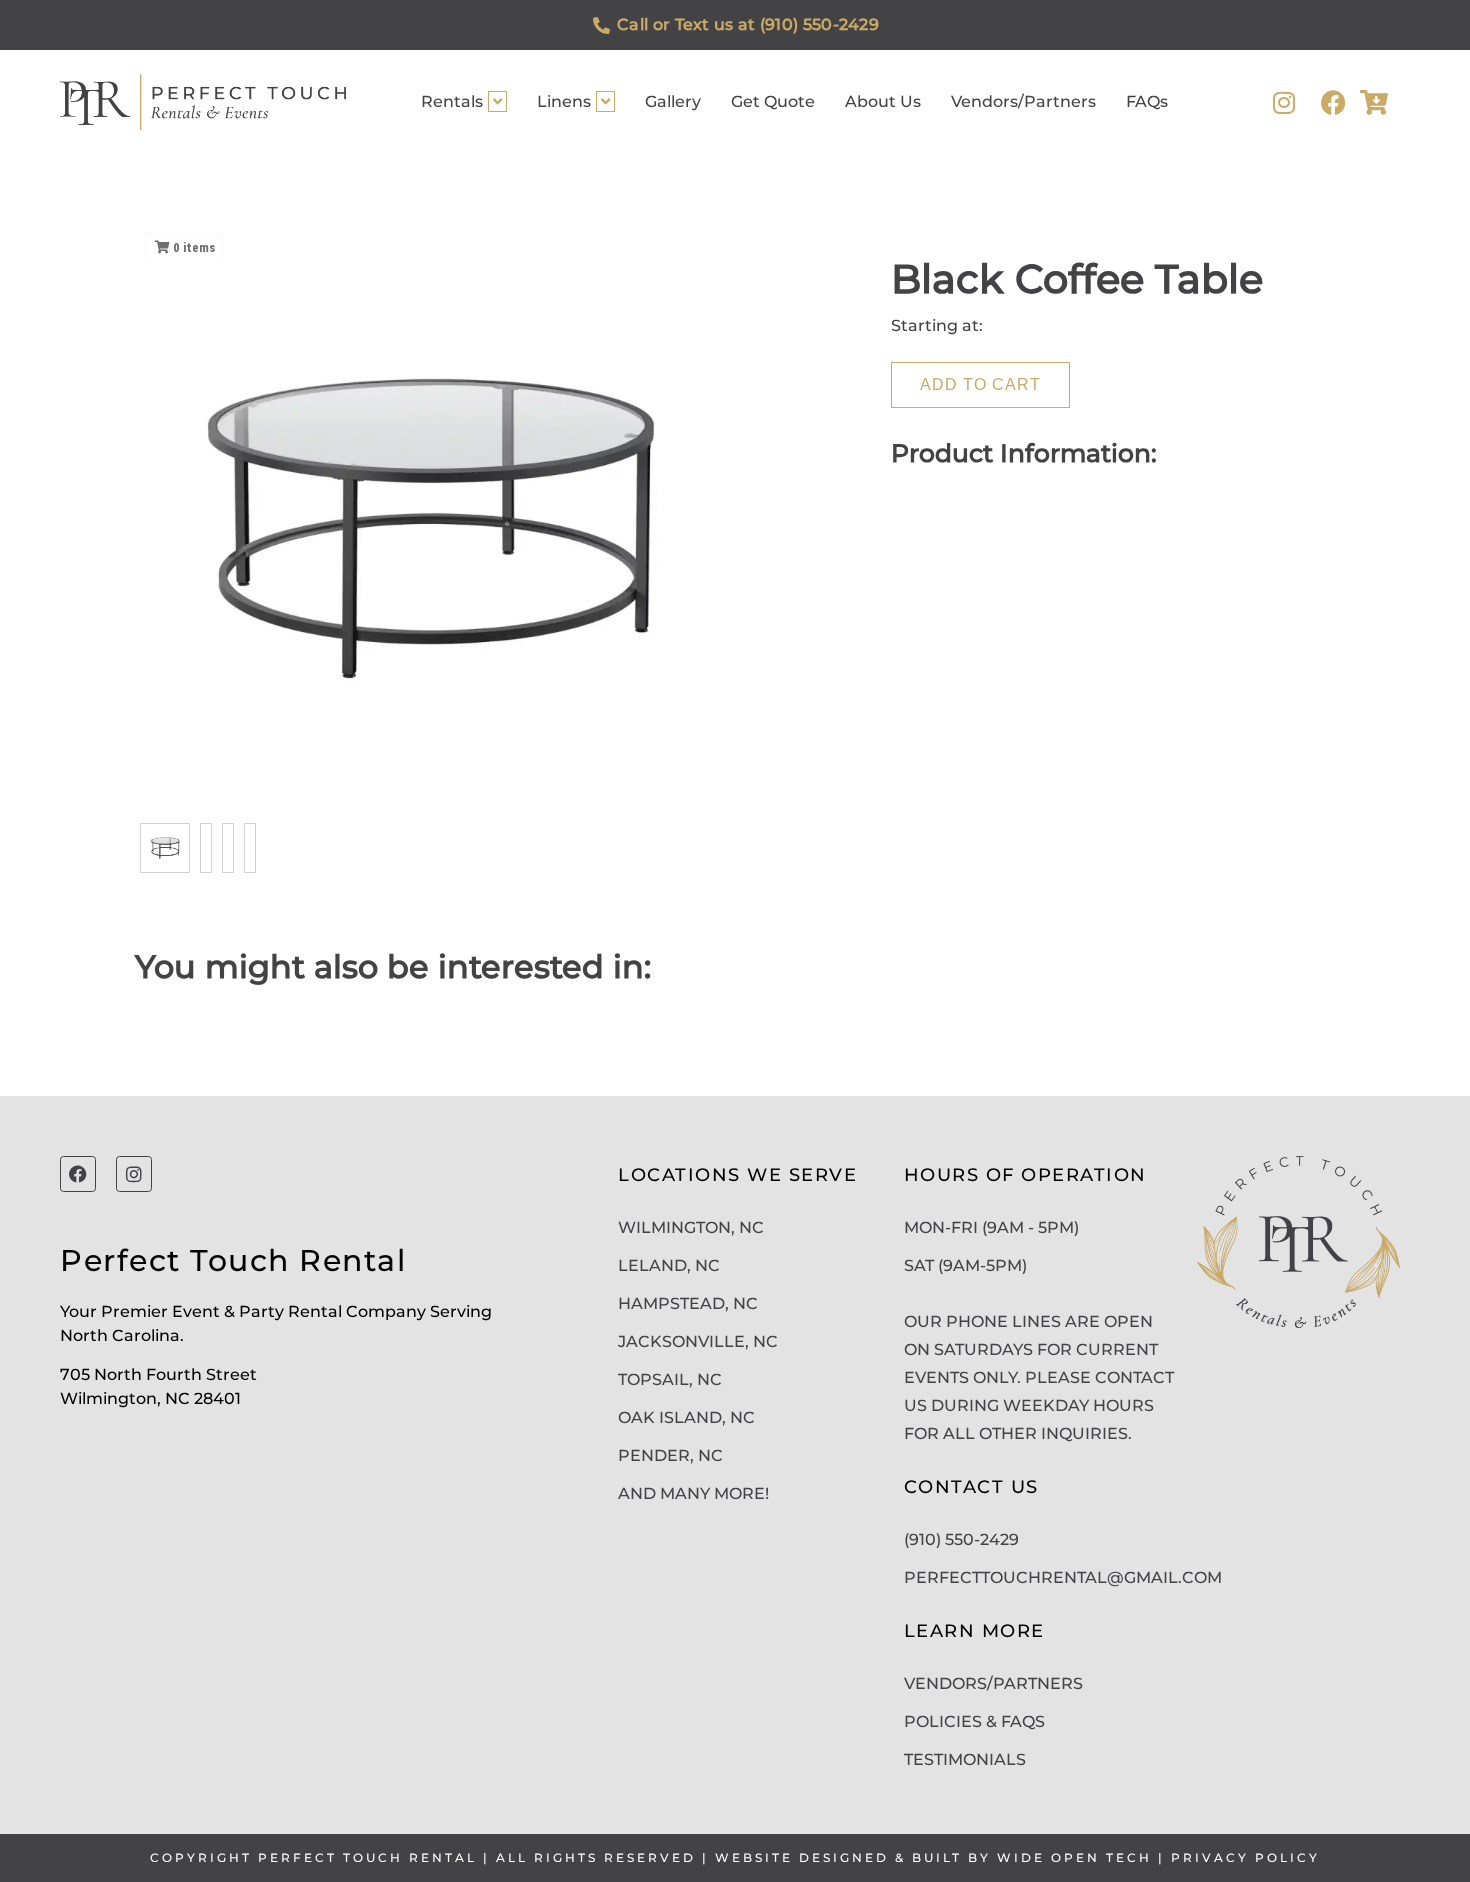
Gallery (673, 101)
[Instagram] (1283, 102)
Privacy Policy (1245, 1857)
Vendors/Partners (1023, 101)
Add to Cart (980, 384)
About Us (883, 101)
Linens (564, 101)
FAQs (1147, 101)
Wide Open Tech (1074, 1857)
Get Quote (773, 101)
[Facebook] (1333, 102)
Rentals (452, 101)
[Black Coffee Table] (165, 848)
